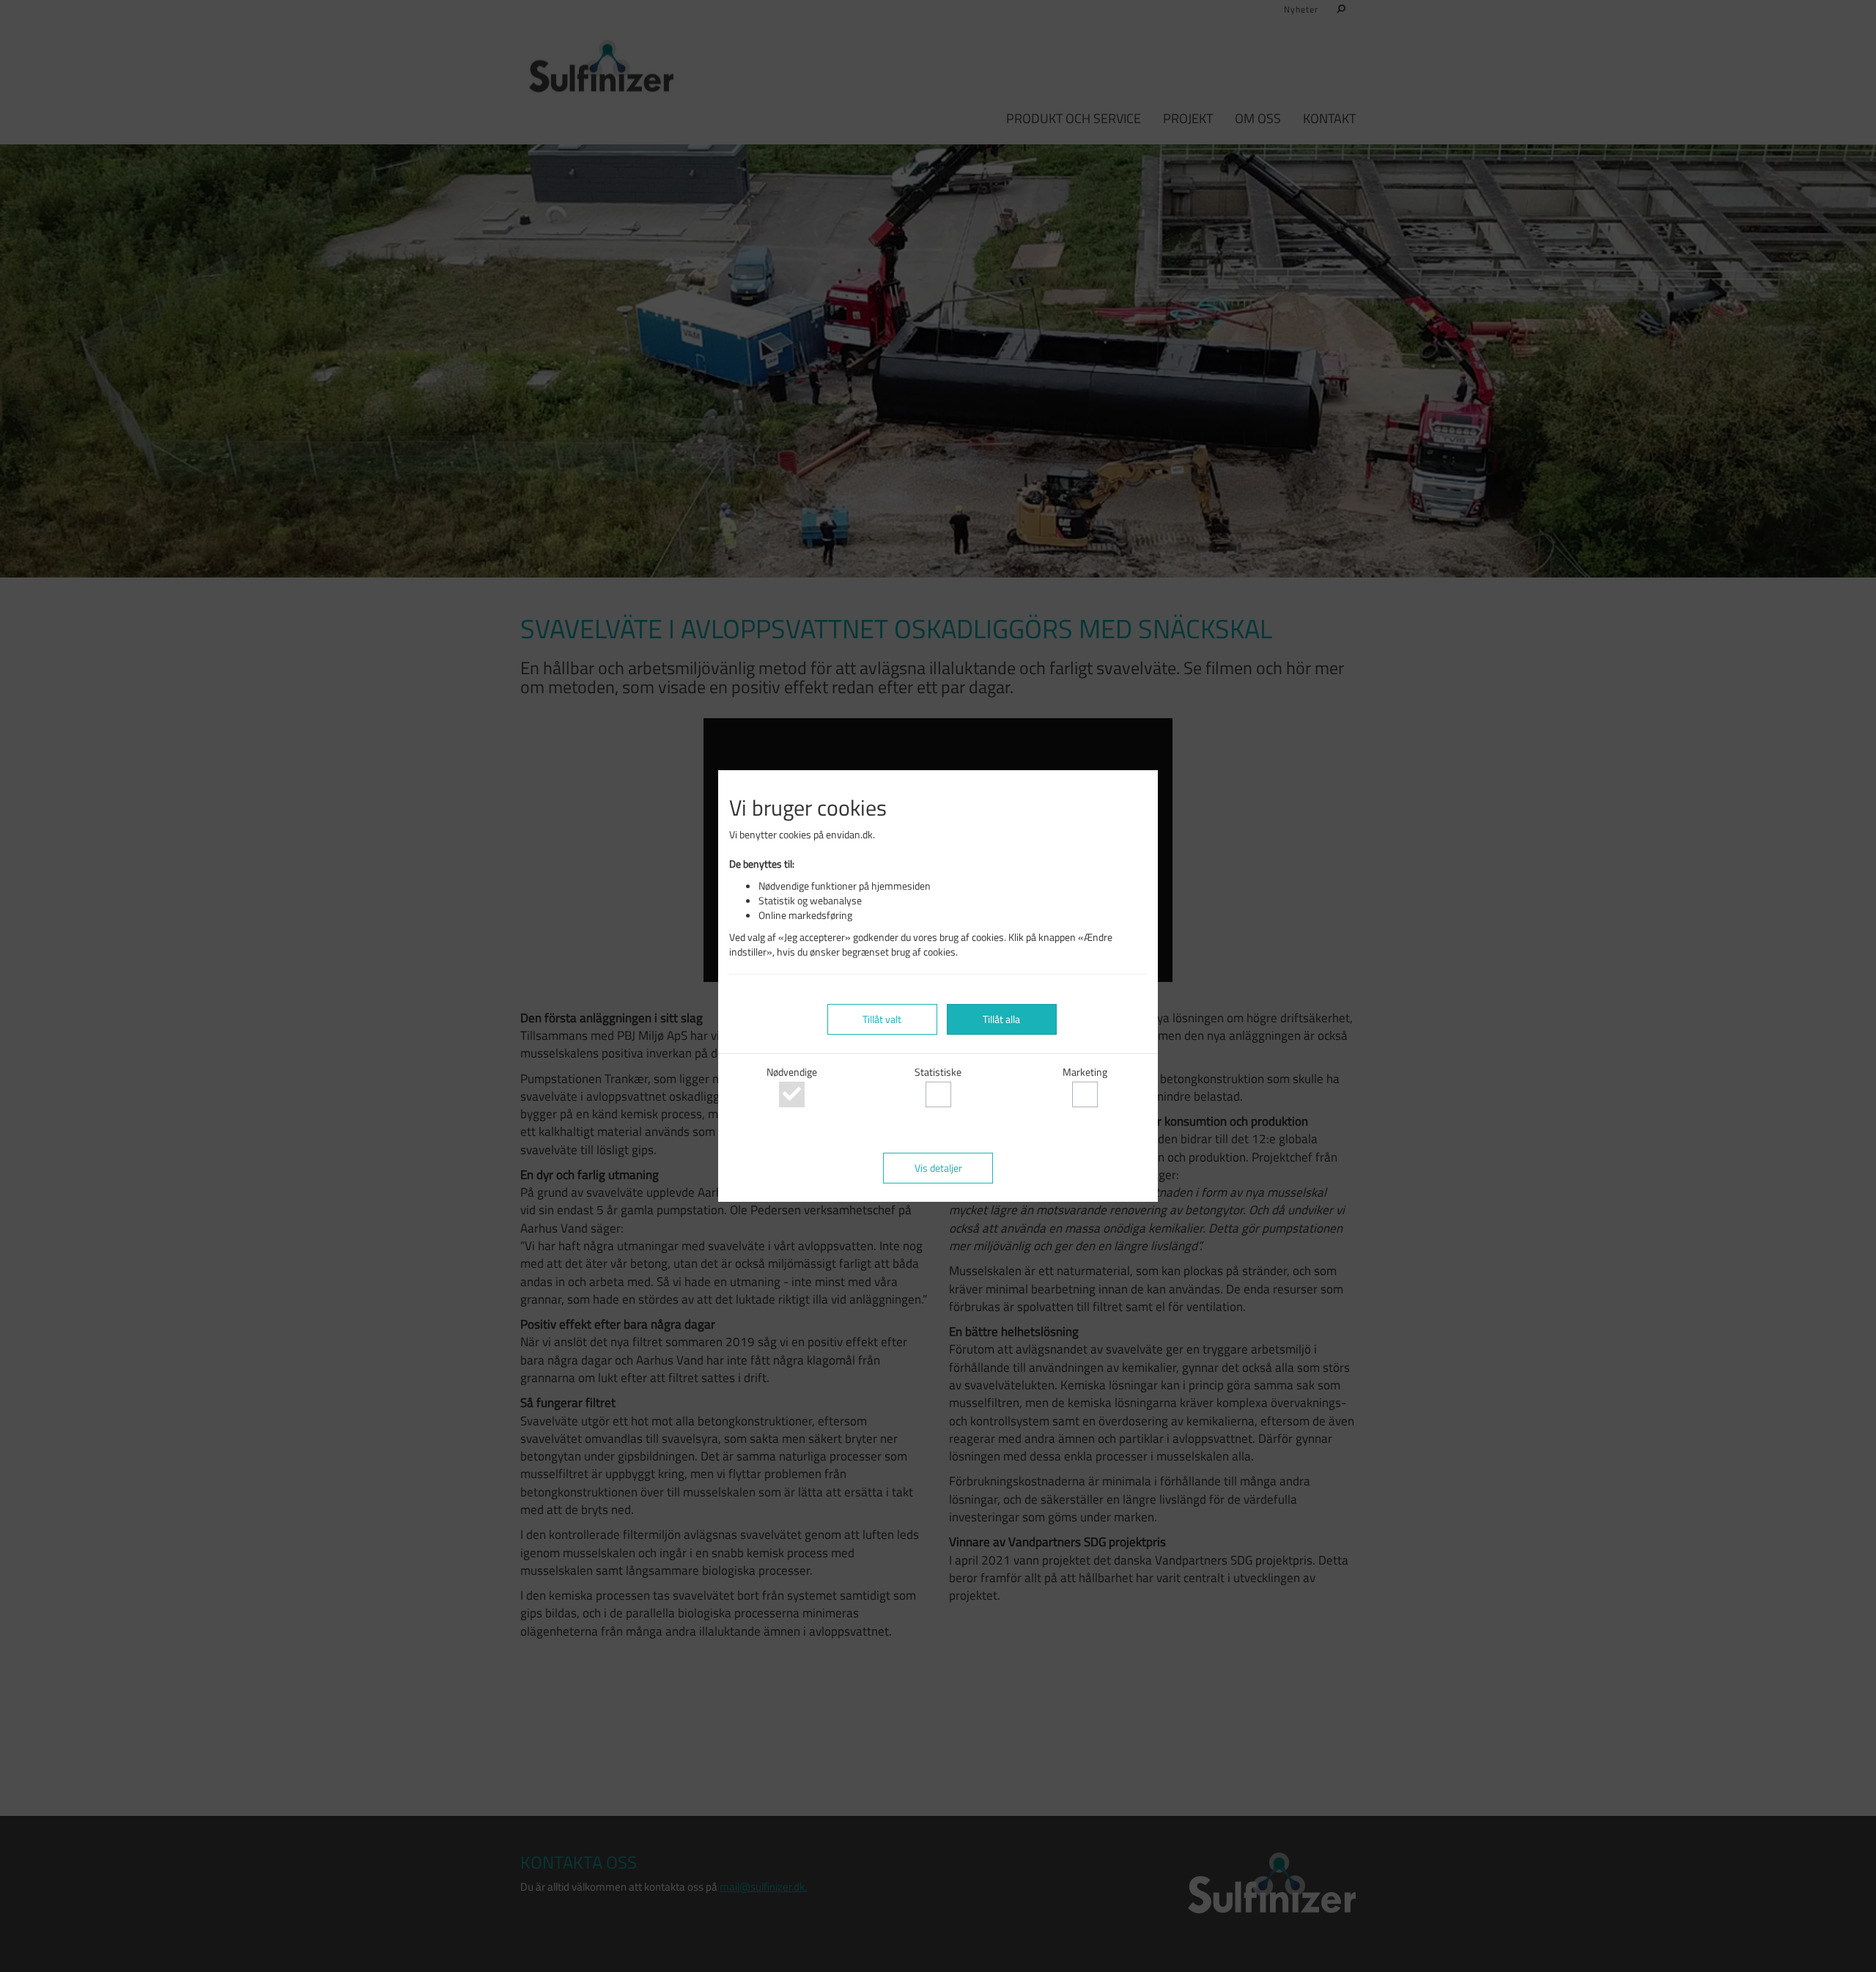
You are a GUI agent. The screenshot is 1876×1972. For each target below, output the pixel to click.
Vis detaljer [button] (938, 1168)
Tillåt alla (1001, 1019)
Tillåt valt (882, 1019)
